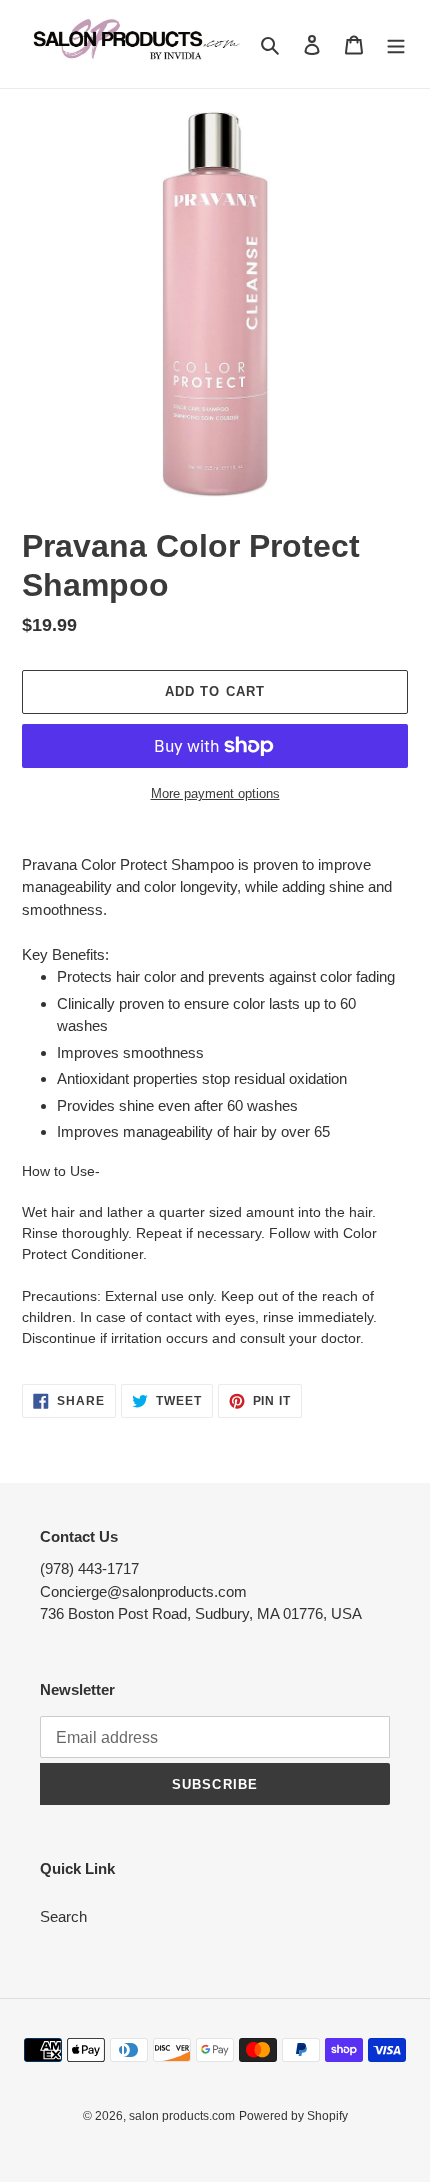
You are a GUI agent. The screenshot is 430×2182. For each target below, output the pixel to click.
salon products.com (182, 2116)
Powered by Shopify (293, 2116)
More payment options (215, 793)
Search (63, 1916)
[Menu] (396, 44)
